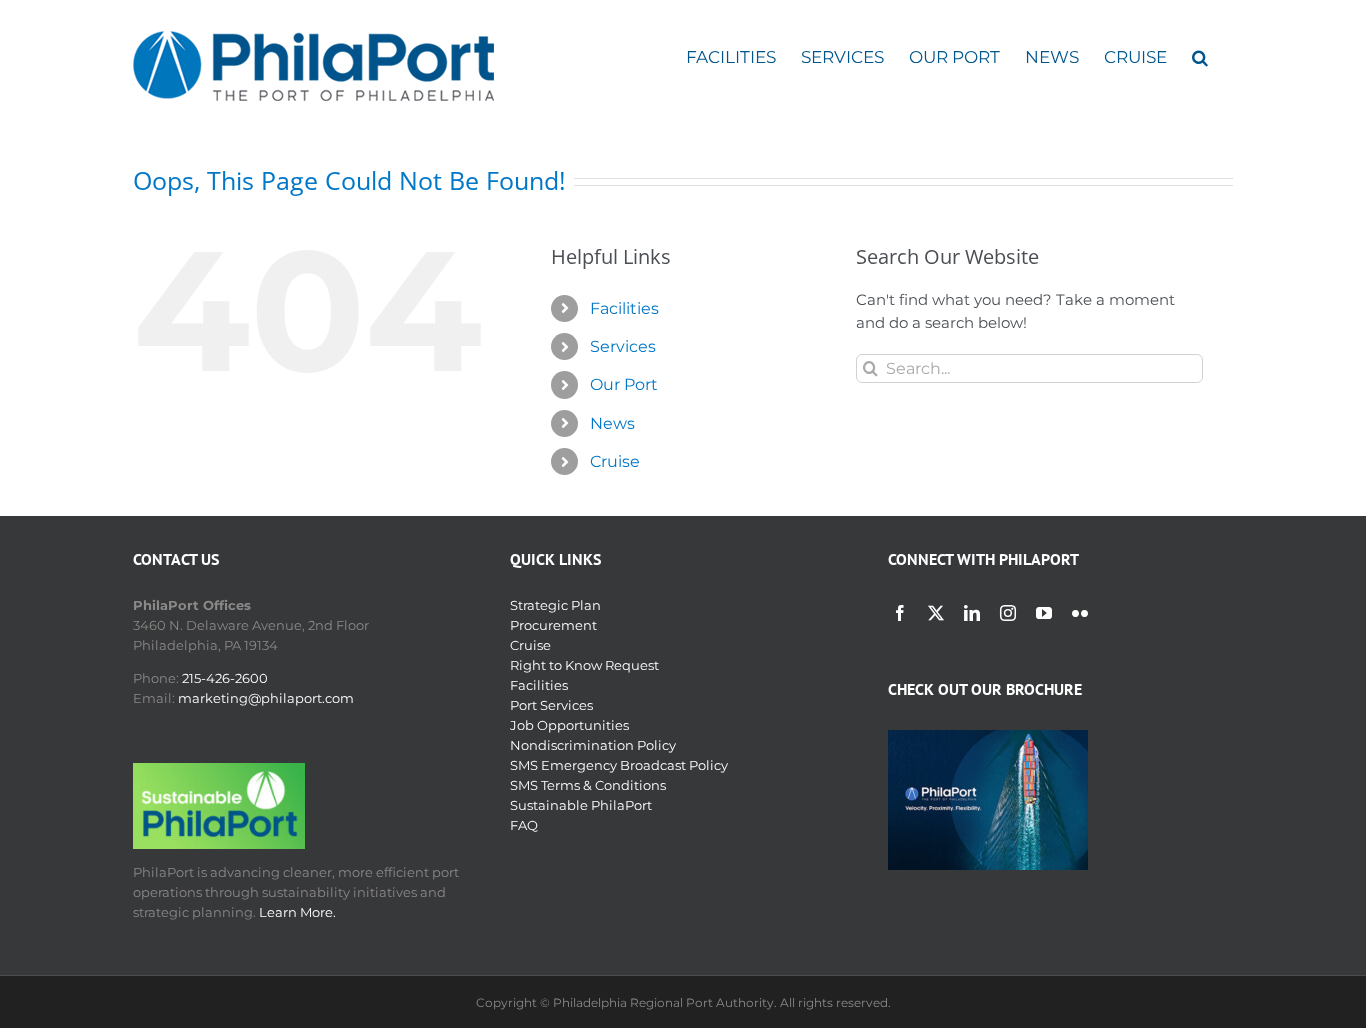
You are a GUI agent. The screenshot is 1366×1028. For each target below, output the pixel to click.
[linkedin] (972, 613)
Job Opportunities (569, 725)
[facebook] (900, 613)
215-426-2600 (225, 678)
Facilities (624, 308)
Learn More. (297, 912)
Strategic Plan (555, 605)
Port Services (551, 705)
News (612, 423)
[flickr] (1080, 613)
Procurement (553, 625)
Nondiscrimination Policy (593, 745)
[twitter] (936, 613)
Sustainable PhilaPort (581, 805)
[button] (1200, 57)
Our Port (624, 384)
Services (623, 346)
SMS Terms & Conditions (588, 785)
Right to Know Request (584, 665)
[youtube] (1044, 613)
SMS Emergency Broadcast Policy (619, 765)
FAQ (524, 825)
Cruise (615, 461)
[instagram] (1008, 613)
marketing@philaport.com (266, 698)
